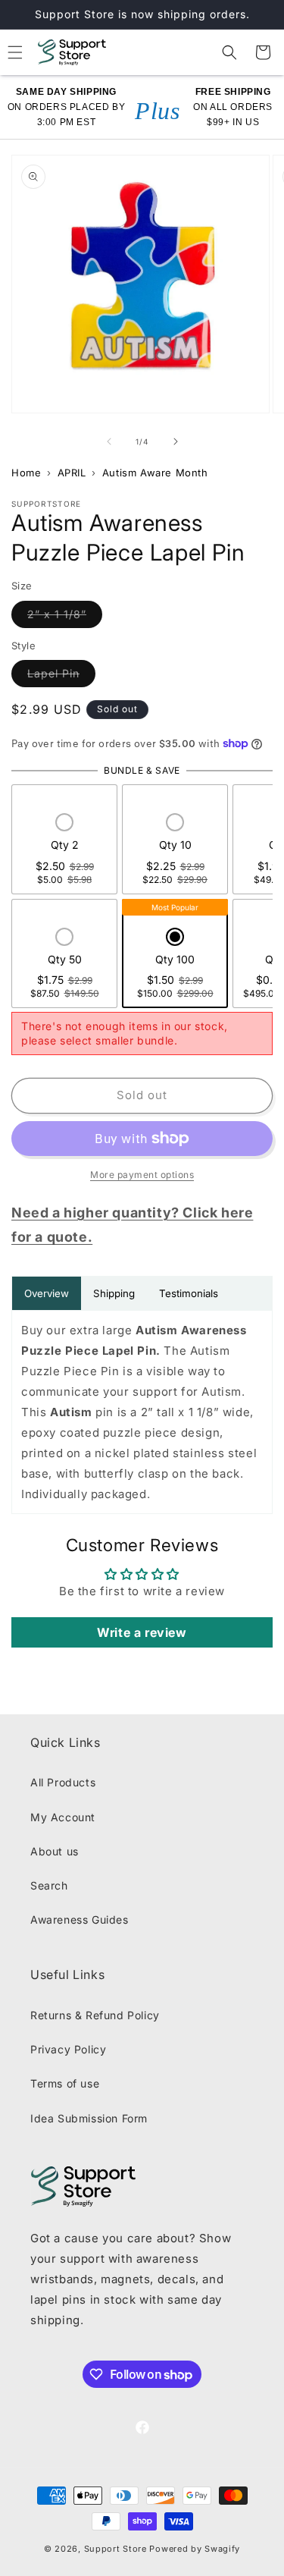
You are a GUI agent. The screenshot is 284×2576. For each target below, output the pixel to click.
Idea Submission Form (89, 2118)
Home (26, 473)
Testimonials (189, 1293)
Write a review (142, 1632)
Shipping (114, 1293)
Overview (47, 1293)
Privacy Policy (68, 2049)
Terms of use (65, 2083)
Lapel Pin (61, 673)
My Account (63, 1817)
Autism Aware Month (155, 473)
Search (49, 1885)
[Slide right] (176, 441)
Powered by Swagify (195, 2549)
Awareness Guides (80, 1919)
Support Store (115, 2549)
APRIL (72, 473)
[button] (229, 52)
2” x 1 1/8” (65, 614)
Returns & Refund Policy (95, 2015)
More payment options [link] (142, 1175)
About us (55, 1851)
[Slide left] (109, 441)
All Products (63, 1782)
